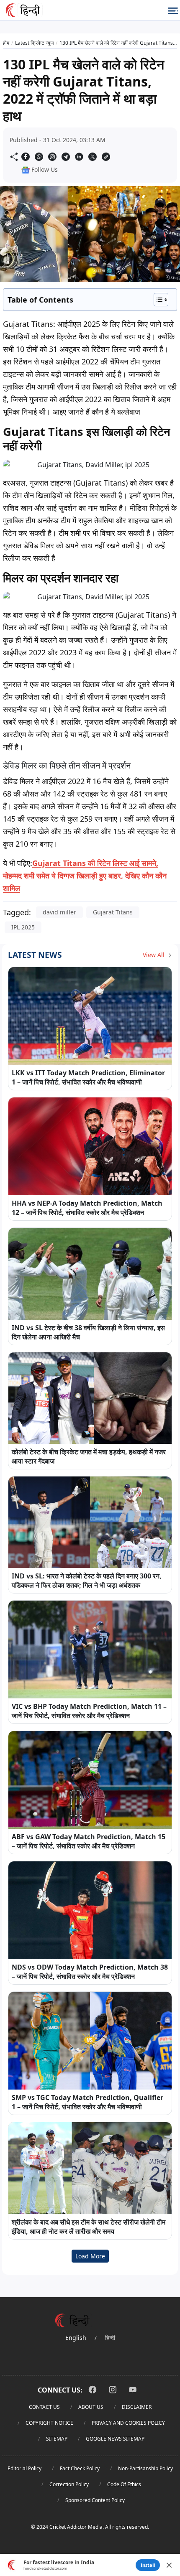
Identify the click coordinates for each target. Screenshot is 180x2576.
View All (154, 955)
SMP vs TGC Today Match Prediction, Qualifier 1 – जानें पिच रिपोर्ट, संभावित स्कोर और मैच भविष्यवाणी (87, 2102)
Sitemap (57, 2439)
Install (148, 2565)
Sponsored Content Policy (95, 2500)
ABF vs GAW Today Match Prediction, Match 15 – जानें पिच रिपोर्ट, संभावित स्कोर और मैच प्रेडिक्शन (89, 1841)
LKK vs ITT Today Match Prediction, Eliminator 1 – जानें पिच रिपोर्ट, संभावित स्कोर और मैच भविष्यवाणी (88, 1077)
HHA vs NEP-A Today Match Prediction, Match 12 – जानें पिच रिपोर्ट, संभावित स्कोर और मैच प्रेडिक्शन (87, 1208)
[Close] (169, 2565)
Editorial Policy (24, 2468)
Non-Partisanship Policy (145, 2468)
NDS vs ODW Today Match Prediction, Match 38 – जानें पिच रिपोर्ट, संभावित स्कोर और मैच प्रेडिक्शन (90, 1972)
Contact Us (44, 2407)
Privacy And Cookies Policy (128, 2423)
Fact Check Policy (80, 2468)
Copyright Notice (49, 2423)
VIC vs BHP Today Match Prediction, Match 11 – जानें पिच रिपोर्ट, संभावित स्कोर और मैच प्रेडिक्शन (89, 1711)
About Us (91, 2407)
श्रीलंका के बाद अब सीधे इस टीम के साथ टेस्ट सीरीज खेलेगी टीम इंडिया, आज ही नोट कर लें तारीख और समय (89, 2227)
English (76, 2338)
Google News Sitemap (115, 2439)
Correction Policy (69, 2484)
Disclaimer (137, 2407)
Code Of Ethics (124, 2484)
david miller (59, 912)
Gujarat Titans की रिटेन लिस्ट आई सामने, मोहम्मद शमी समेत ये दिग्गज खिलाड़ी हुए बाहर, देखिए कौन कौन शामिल (85, 876)
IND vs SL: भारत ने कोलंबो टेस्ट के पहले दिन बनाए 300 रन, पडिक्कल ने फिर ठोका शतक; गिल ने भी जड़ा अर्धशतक (87, 1581)
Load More (90, 2256)
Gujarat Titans (113, 912)
